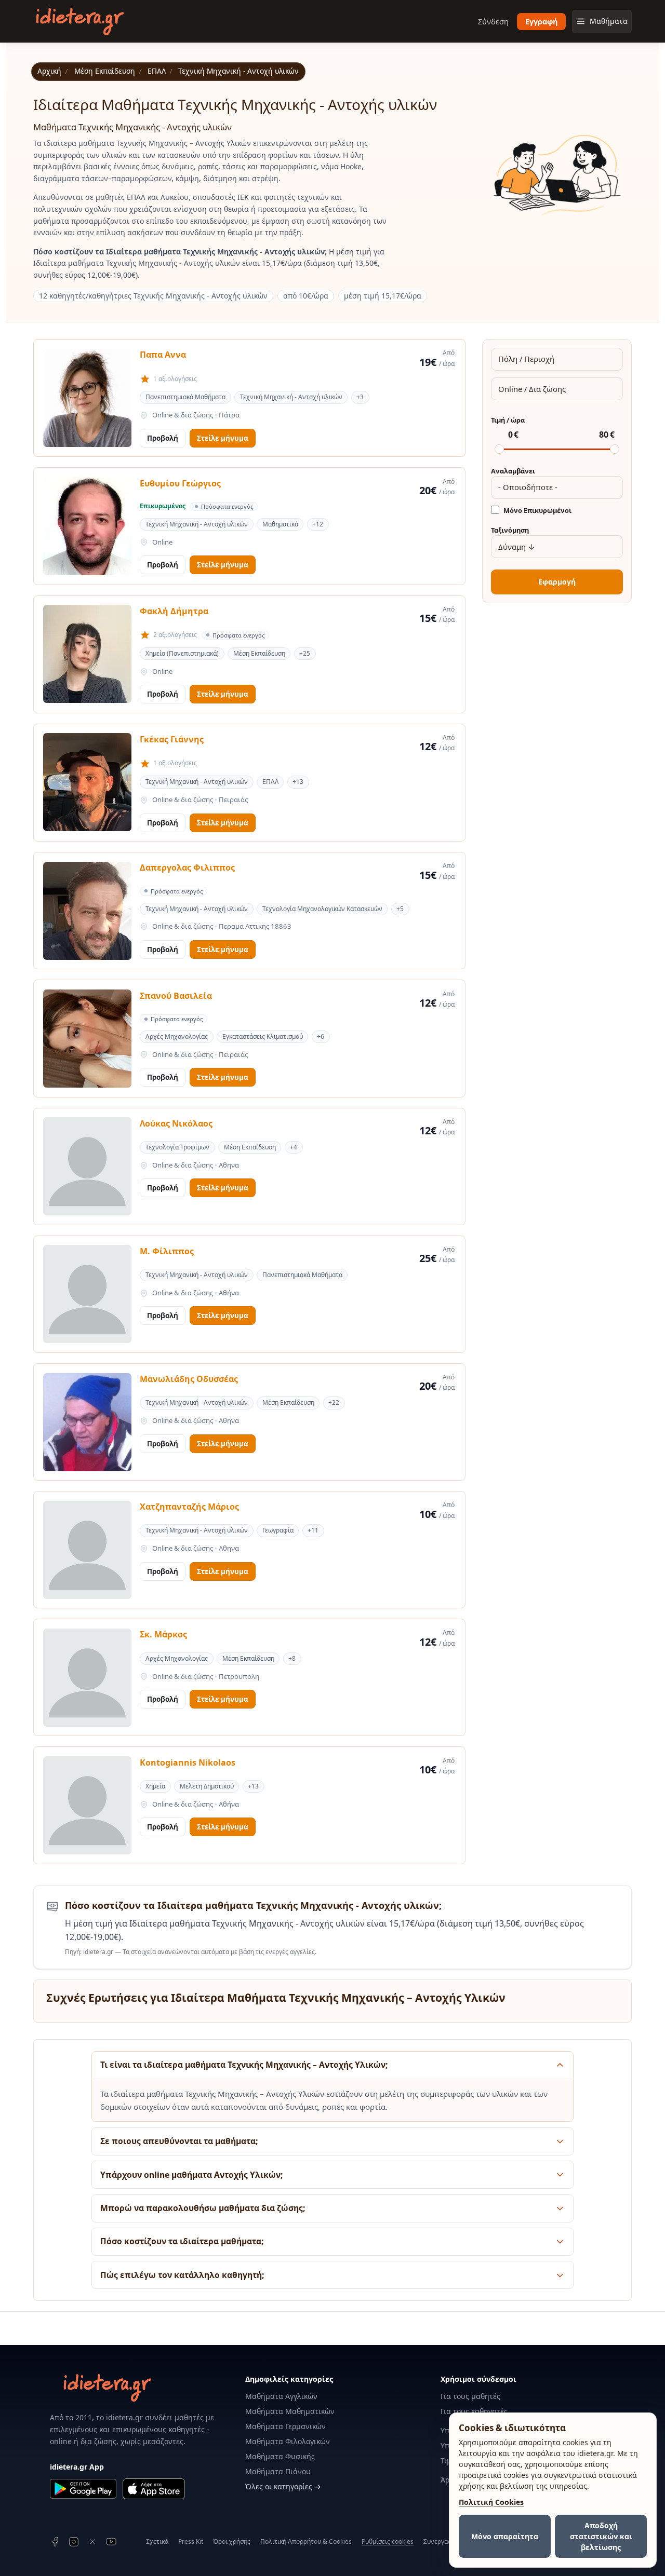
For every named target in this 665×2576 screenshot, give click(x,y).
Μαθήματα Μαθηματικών (290, 2411)
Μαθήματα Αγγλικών (281, 2396)
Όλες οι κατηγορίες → (283, 2486)
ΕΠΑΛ (157, 71)
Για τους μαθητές (470, 2396)
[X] (92, 2542)
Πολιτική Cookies (491, 2502)
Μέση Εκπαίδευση (105, 71)
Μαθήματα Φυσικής (280, 2456)
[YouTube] (111, 2542)
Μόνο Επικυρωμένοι (537, 511)
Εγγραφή (541, 22)
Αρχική (49, 71)
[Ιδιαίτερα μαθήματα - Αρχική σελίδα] (80, 22)
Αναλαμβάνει (513, 471)
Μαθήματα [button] (609, 21)
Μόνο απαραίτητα (505, 2536)
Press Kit (191, 2541)
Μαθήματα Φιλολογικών (288, 2441)
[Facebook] (55, 2542)
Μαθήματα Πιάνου (278, 2471)
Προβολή (163, 438)
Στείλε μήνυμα (223, 438)
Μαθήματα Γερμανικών (285, 2426)
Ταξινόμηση (510, 530)
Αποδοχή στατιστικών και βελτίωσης (601, 2536)
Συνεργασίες (442, 2541)
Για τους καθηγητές (474, 2411)
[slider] (499, 449)
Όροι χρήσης (232, 2541)
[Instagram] (74, 2542)
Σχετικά (157, 2541)
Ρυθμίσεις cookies (388, 2542)
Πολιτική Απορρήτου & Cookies (306, 2541)
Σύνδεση (493, 22)
